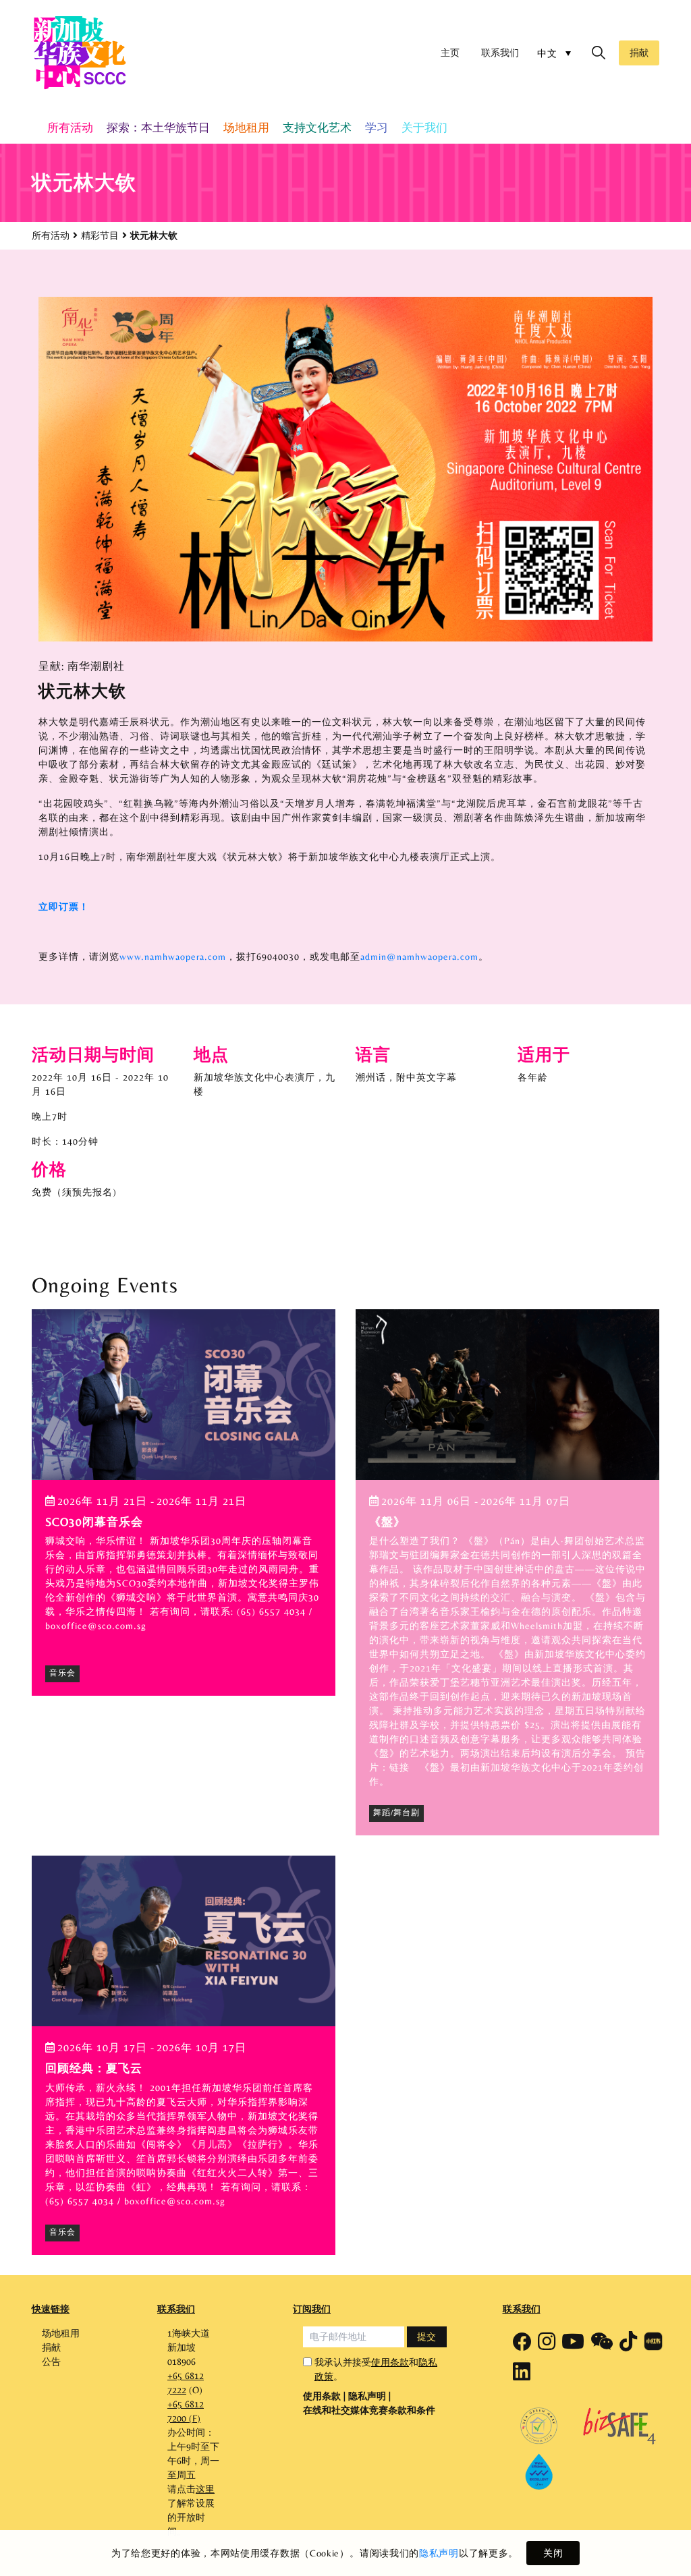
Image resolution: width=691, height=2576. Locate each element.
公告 (51, 2362)
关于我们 (424, 127)
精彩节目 (100, 235)
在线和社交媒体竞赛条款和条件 (369, 2410)
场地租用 (246, 127)
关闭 (553, 2553)
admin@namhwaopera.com (419, 956)
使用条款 (390, 2362)
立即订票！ (64, 907)
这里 (205, 2489)
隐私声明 (439, 2553)
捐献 (639, 53)
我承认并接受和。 (376, 2369)
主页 (450, 53)
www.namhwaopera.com (173, 956)
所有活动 (51, 235)
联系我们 (500, 53)
